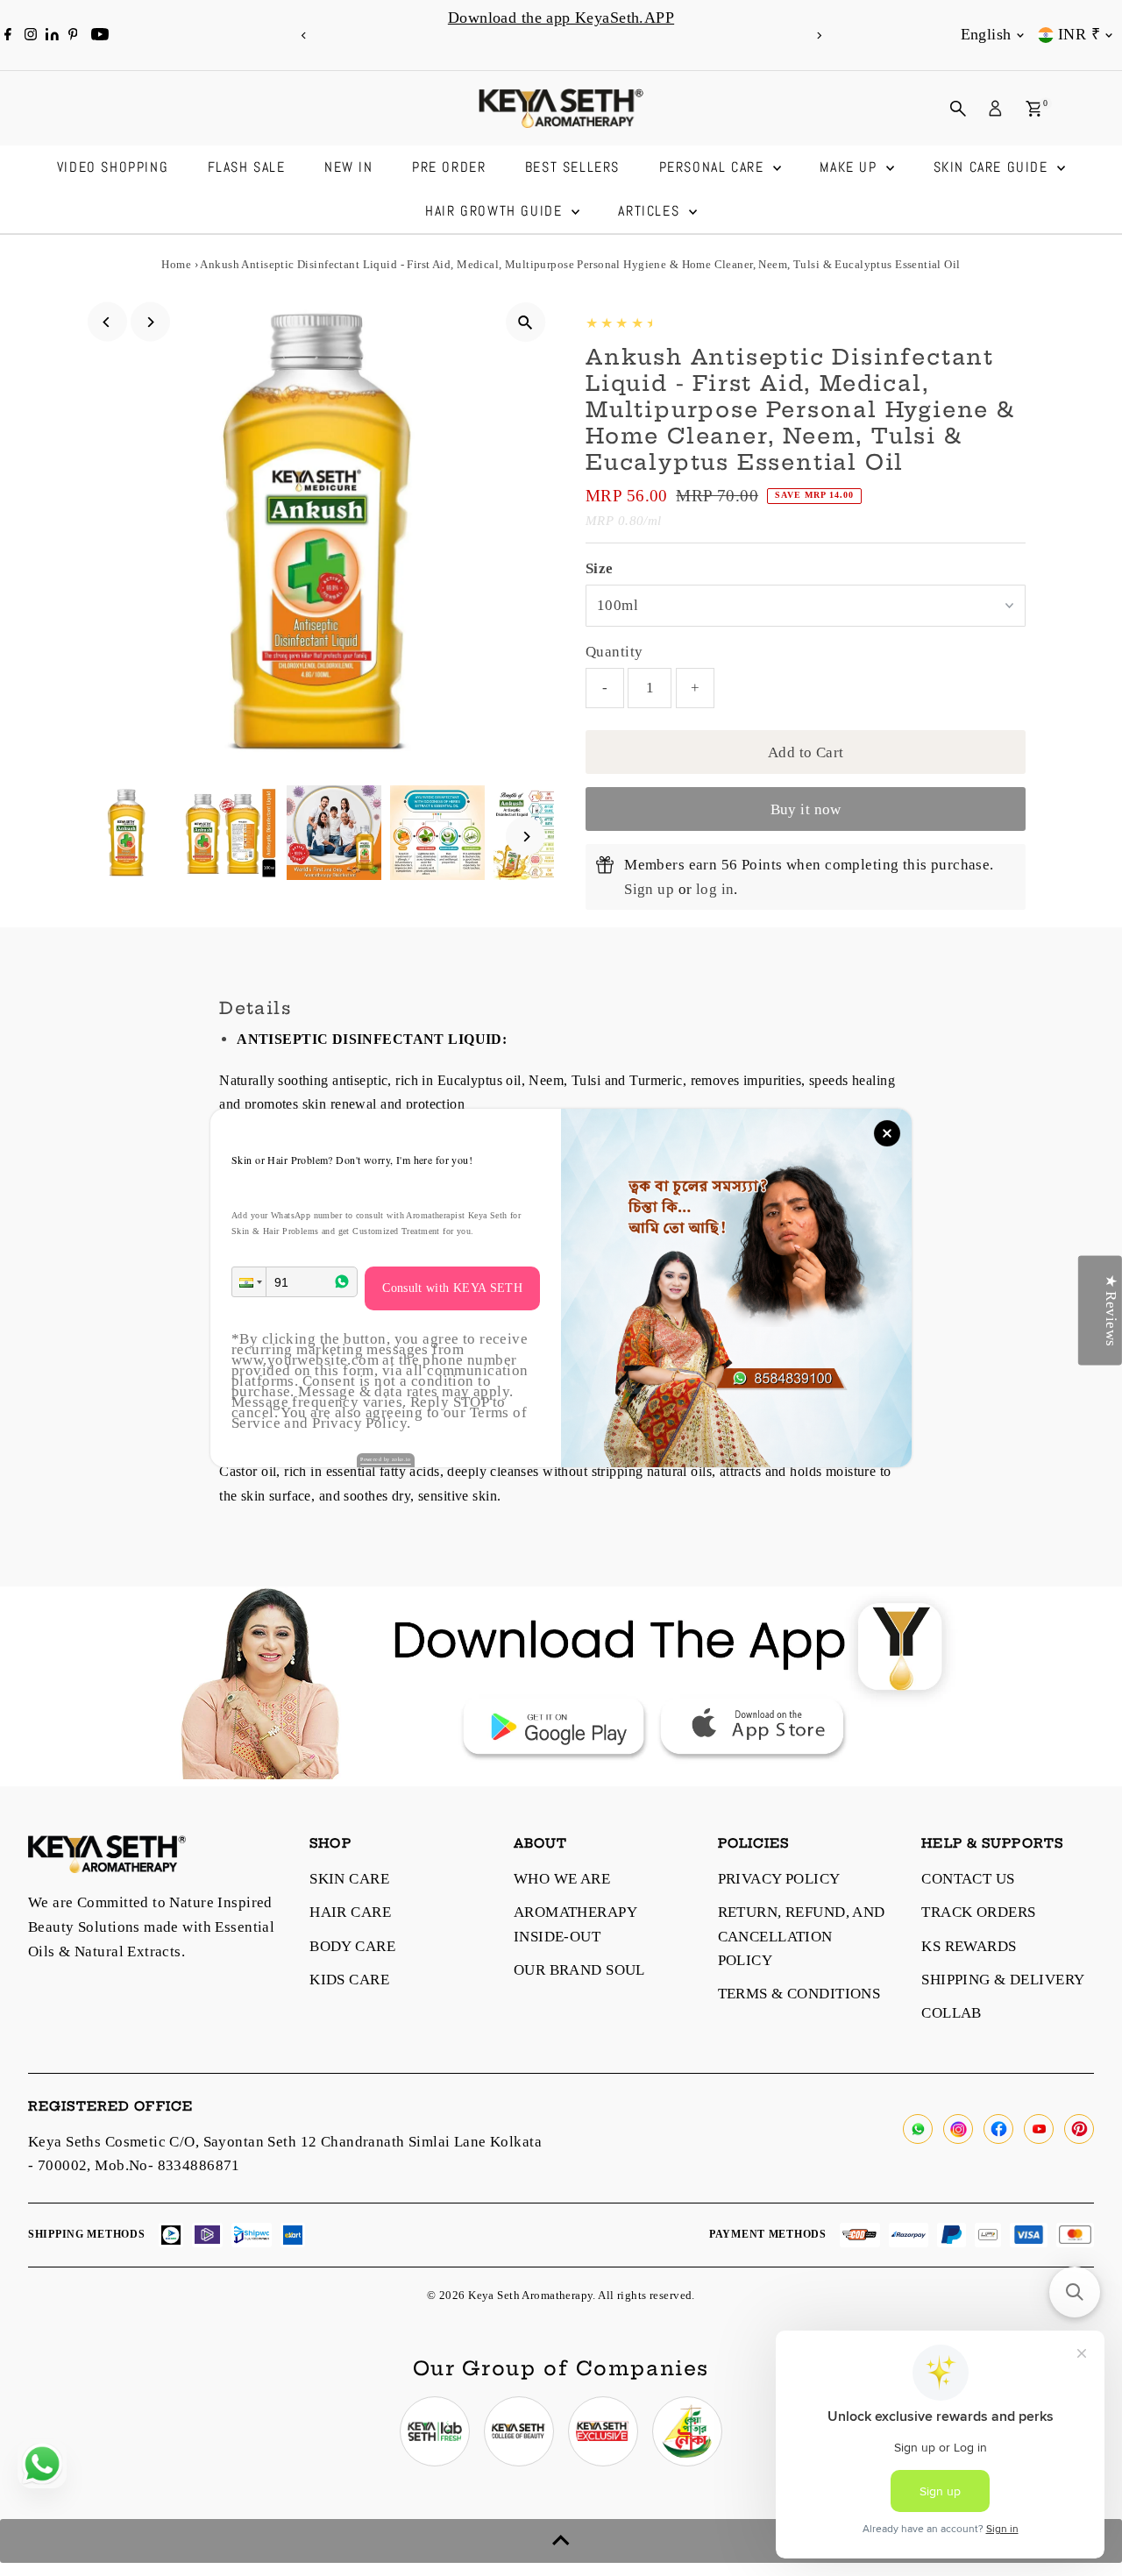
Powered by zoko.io (386, 1459)
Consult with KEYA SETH (452, 1288)
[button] (249, 1282)
